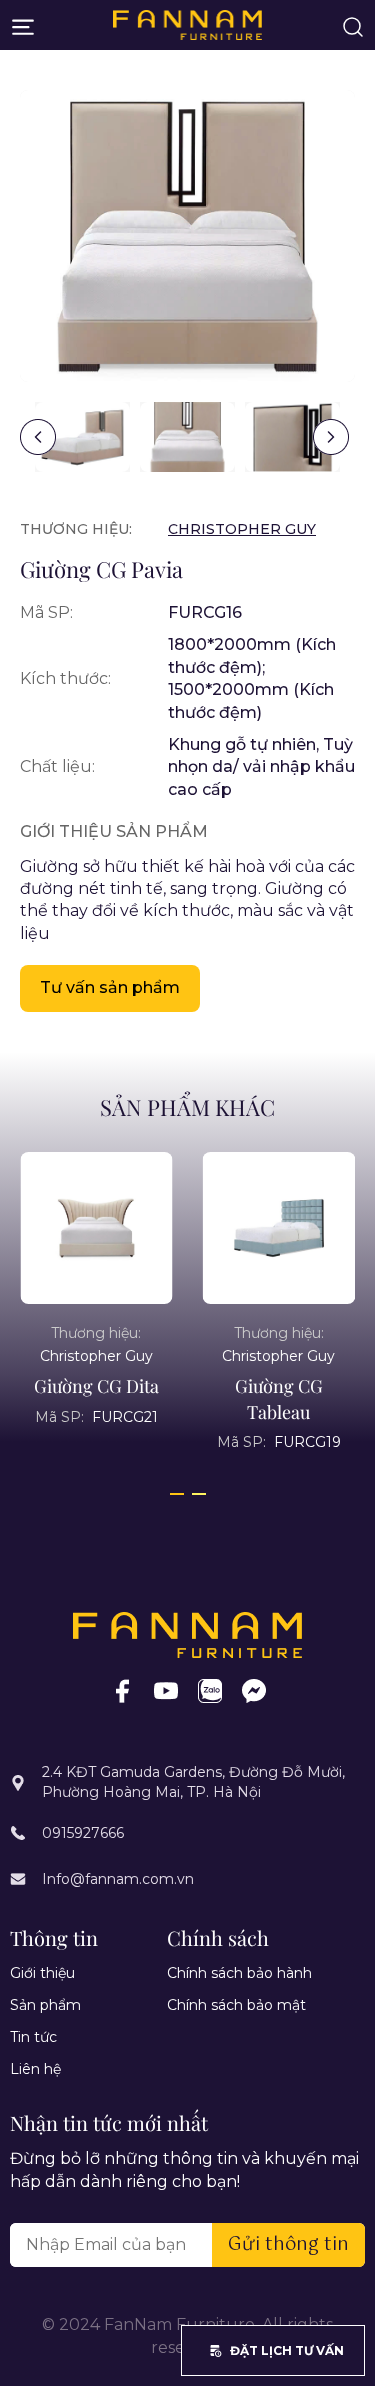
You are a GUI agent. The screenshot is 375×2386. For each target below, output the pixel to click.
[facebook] (122, 1690)
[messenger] (254, 1690)
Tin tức (33, 2037)
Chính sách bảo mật (236, 2005)
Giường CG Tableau (279, 1398)
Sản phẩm (45, 2005)
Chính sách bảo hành (239, 1973)
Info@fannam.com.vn (118, 1879)
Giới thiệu (42, 1973)
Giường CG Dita (96, 1386)
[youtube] (166, 1690)
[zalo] (210, 1690)
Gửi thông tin (288, 2245)
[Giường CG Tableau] (279, 1228)
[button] (331, 437)
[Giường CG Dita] (96, 1228)
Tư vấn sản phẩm (110, 987)
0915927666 (83, 1833)
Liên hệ (35, 2069)
